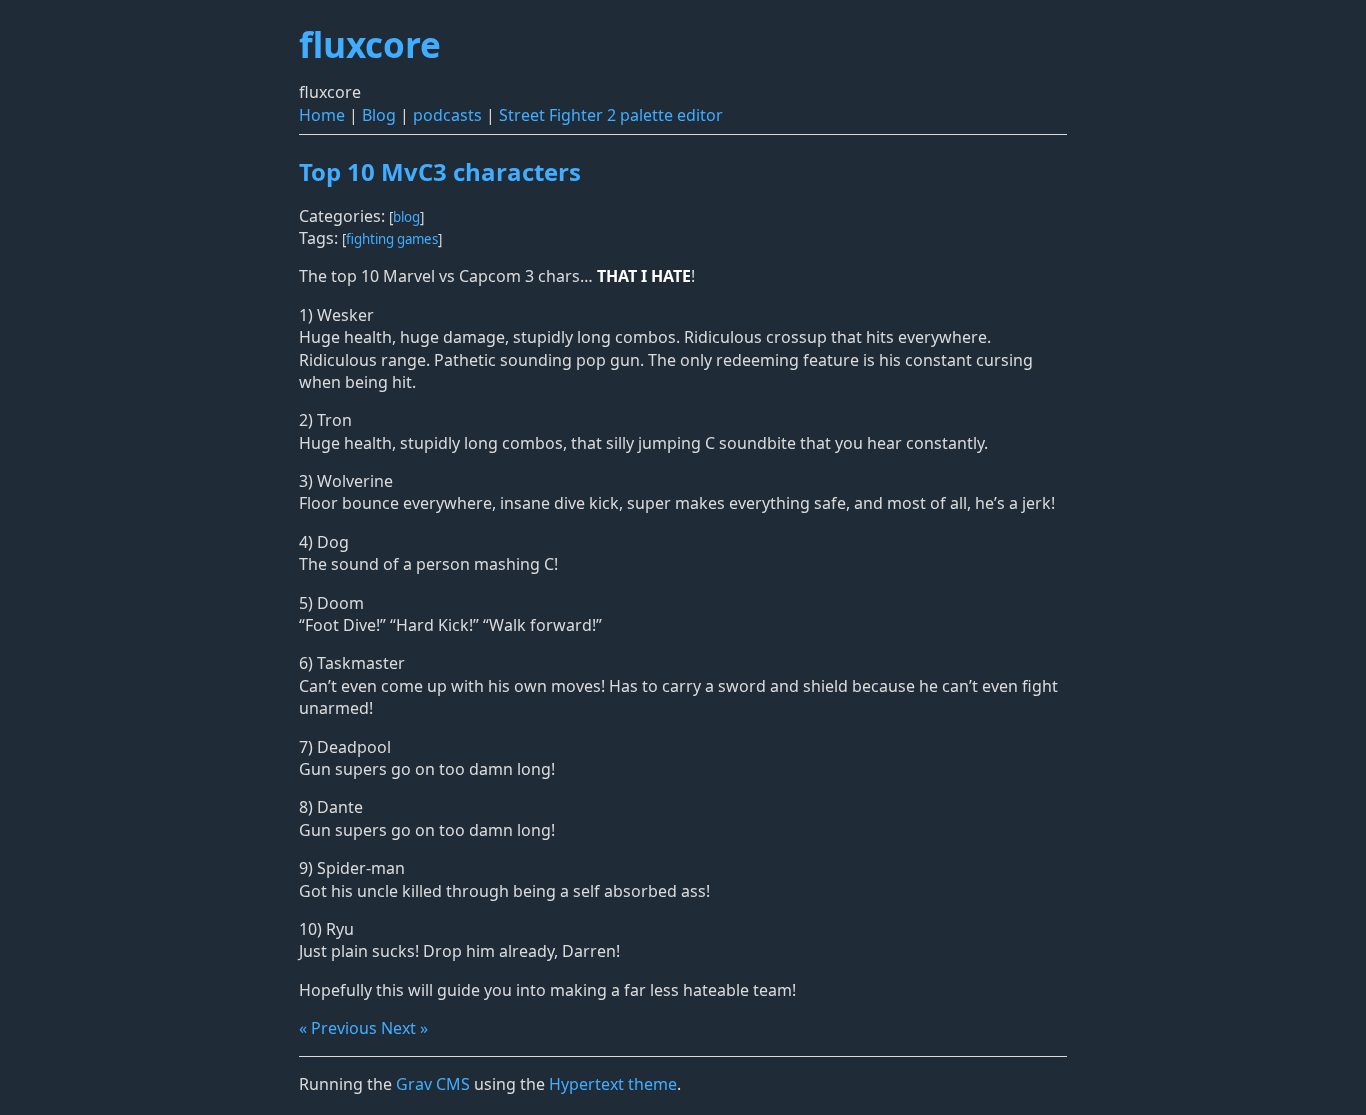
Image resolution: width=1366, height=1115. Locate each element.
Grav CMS (433, 1084)
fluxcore (370, 44)
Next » (404, 1028)
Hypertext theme (613, 1084)
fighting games (392, 239)
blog (406, 217)
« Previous (338, 1028)
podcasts (447, 115)
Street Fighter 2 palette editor (611, 115)
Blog (379, 115)
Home (322, 115)
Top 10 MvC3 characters (440, 171)
